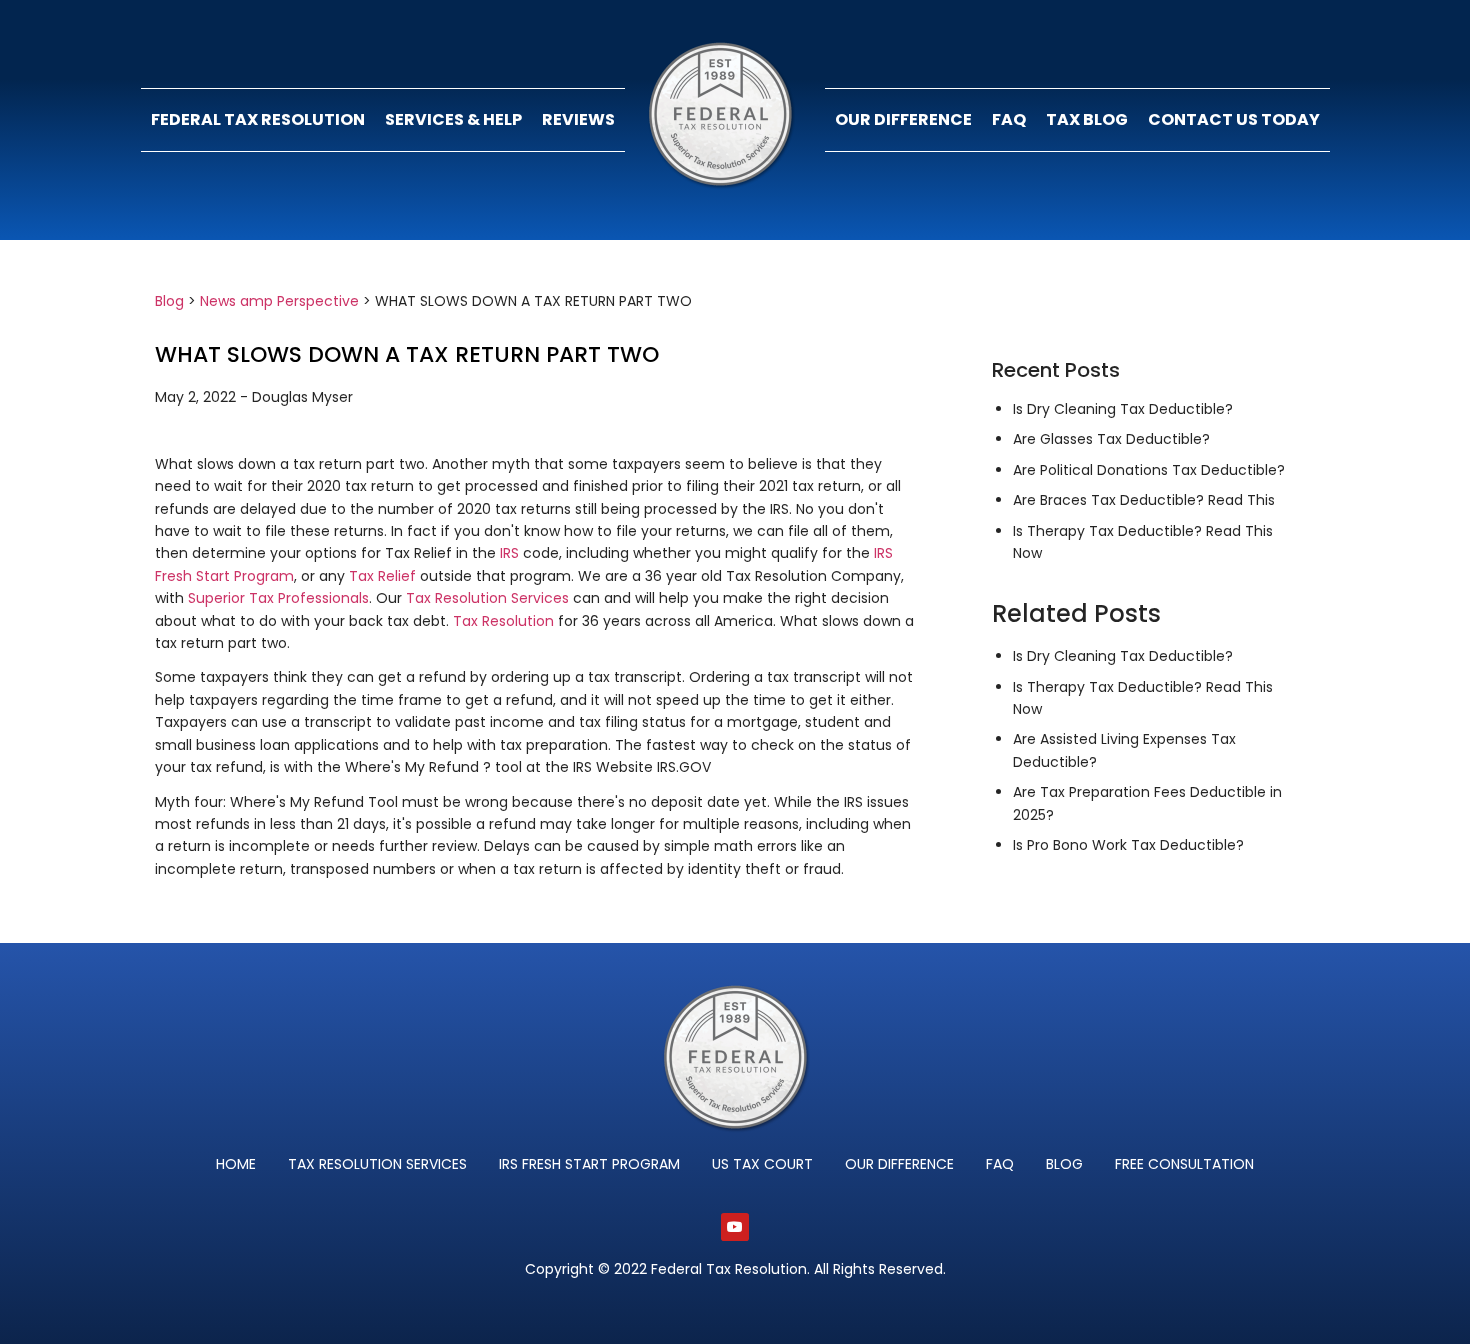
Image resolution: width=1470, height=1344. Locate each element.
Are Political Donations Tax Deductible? (1149, 470)
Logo (725, 120)
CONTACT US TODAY (1234, 119)
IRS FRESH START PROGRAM (589, 1164)
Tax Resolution (503, 621)
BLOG (1064, 1164)
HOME (236, 1164)
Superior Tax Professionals (278, 598)
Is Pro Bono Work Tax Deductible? (1128, 845)
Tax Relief (384, 576)
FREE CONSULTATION (1184, 1164)
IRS (509, 553)
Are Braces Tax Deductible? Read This (1144, 500)
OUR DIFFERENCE (903, 119)
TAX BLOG (1087, 119)
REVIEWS (578, 119)
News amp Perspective (279, 301)
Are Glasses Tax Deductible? (1111, 439)
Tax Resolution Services (487, 598)
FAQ (1009, 119)
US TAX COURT (762, 1164)
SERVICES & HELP (453, 119)
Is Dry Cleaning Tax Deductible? (1123, 409)
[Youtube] (735, 1227)
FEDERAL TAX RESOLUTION (258, 119)
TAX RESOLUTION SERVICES (377, 1164)
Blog (169, 301)
